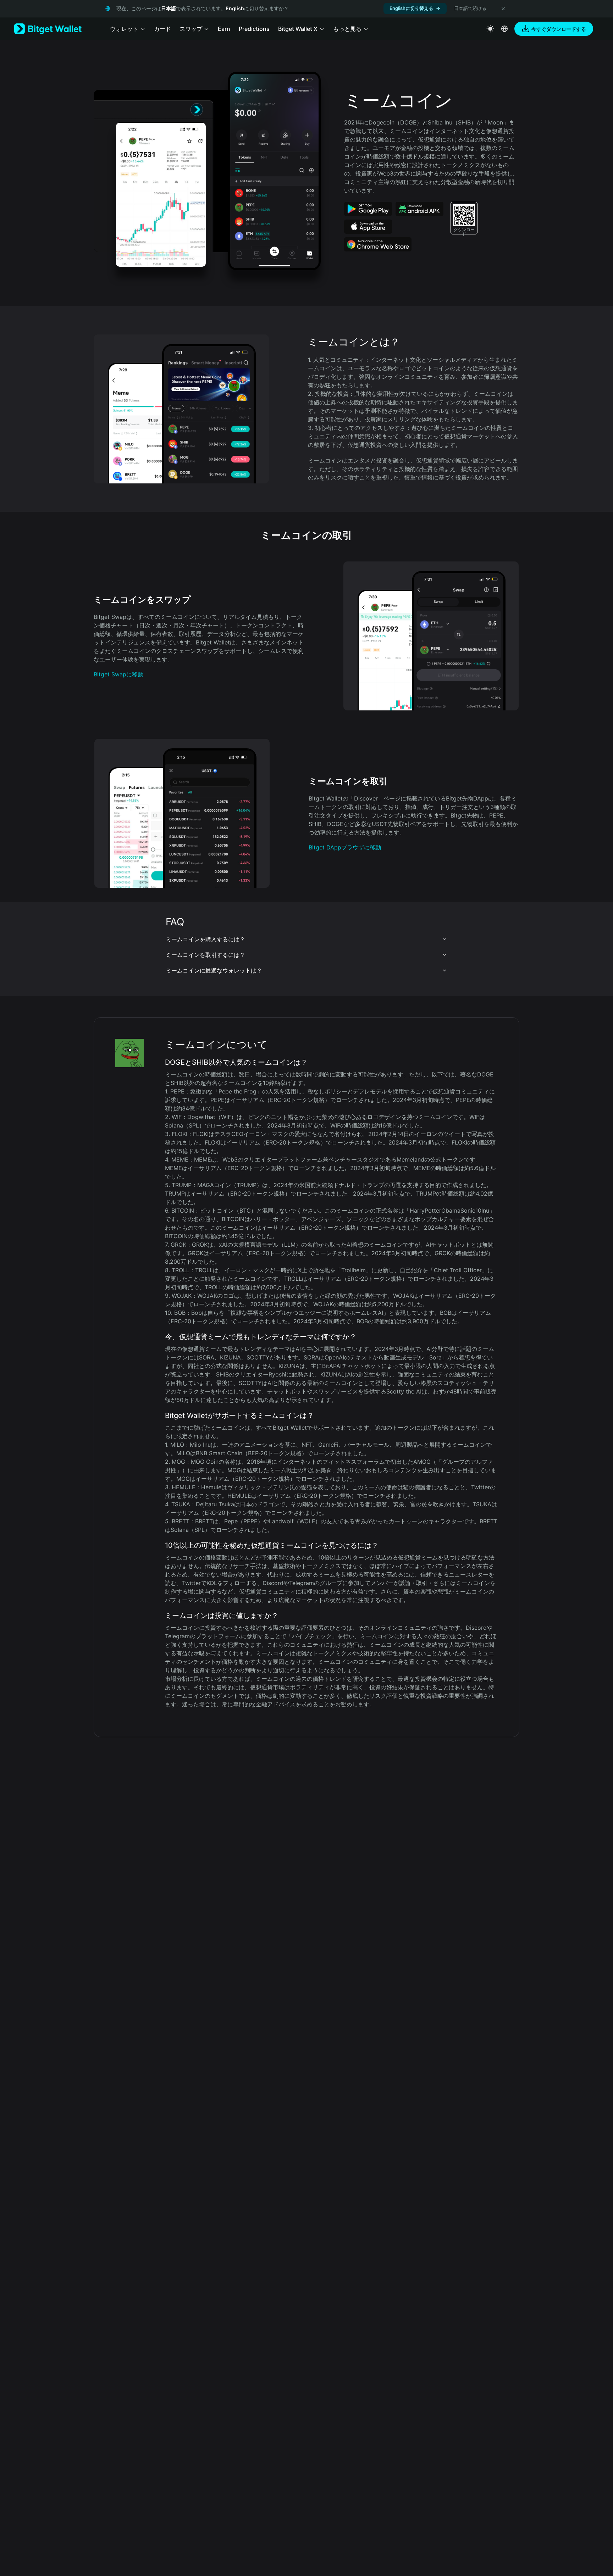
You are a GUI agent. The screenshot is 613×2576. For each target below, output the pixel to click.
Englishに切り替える (411, 8)
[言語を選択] (504, 29)
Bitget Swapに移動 (118, 674)
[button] (306, 939)
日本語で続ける (470, 8)
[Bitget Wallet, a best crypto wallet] (48, 29)
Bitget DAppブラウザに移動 (345, 847)
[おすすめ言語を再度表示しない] (503, 9)
